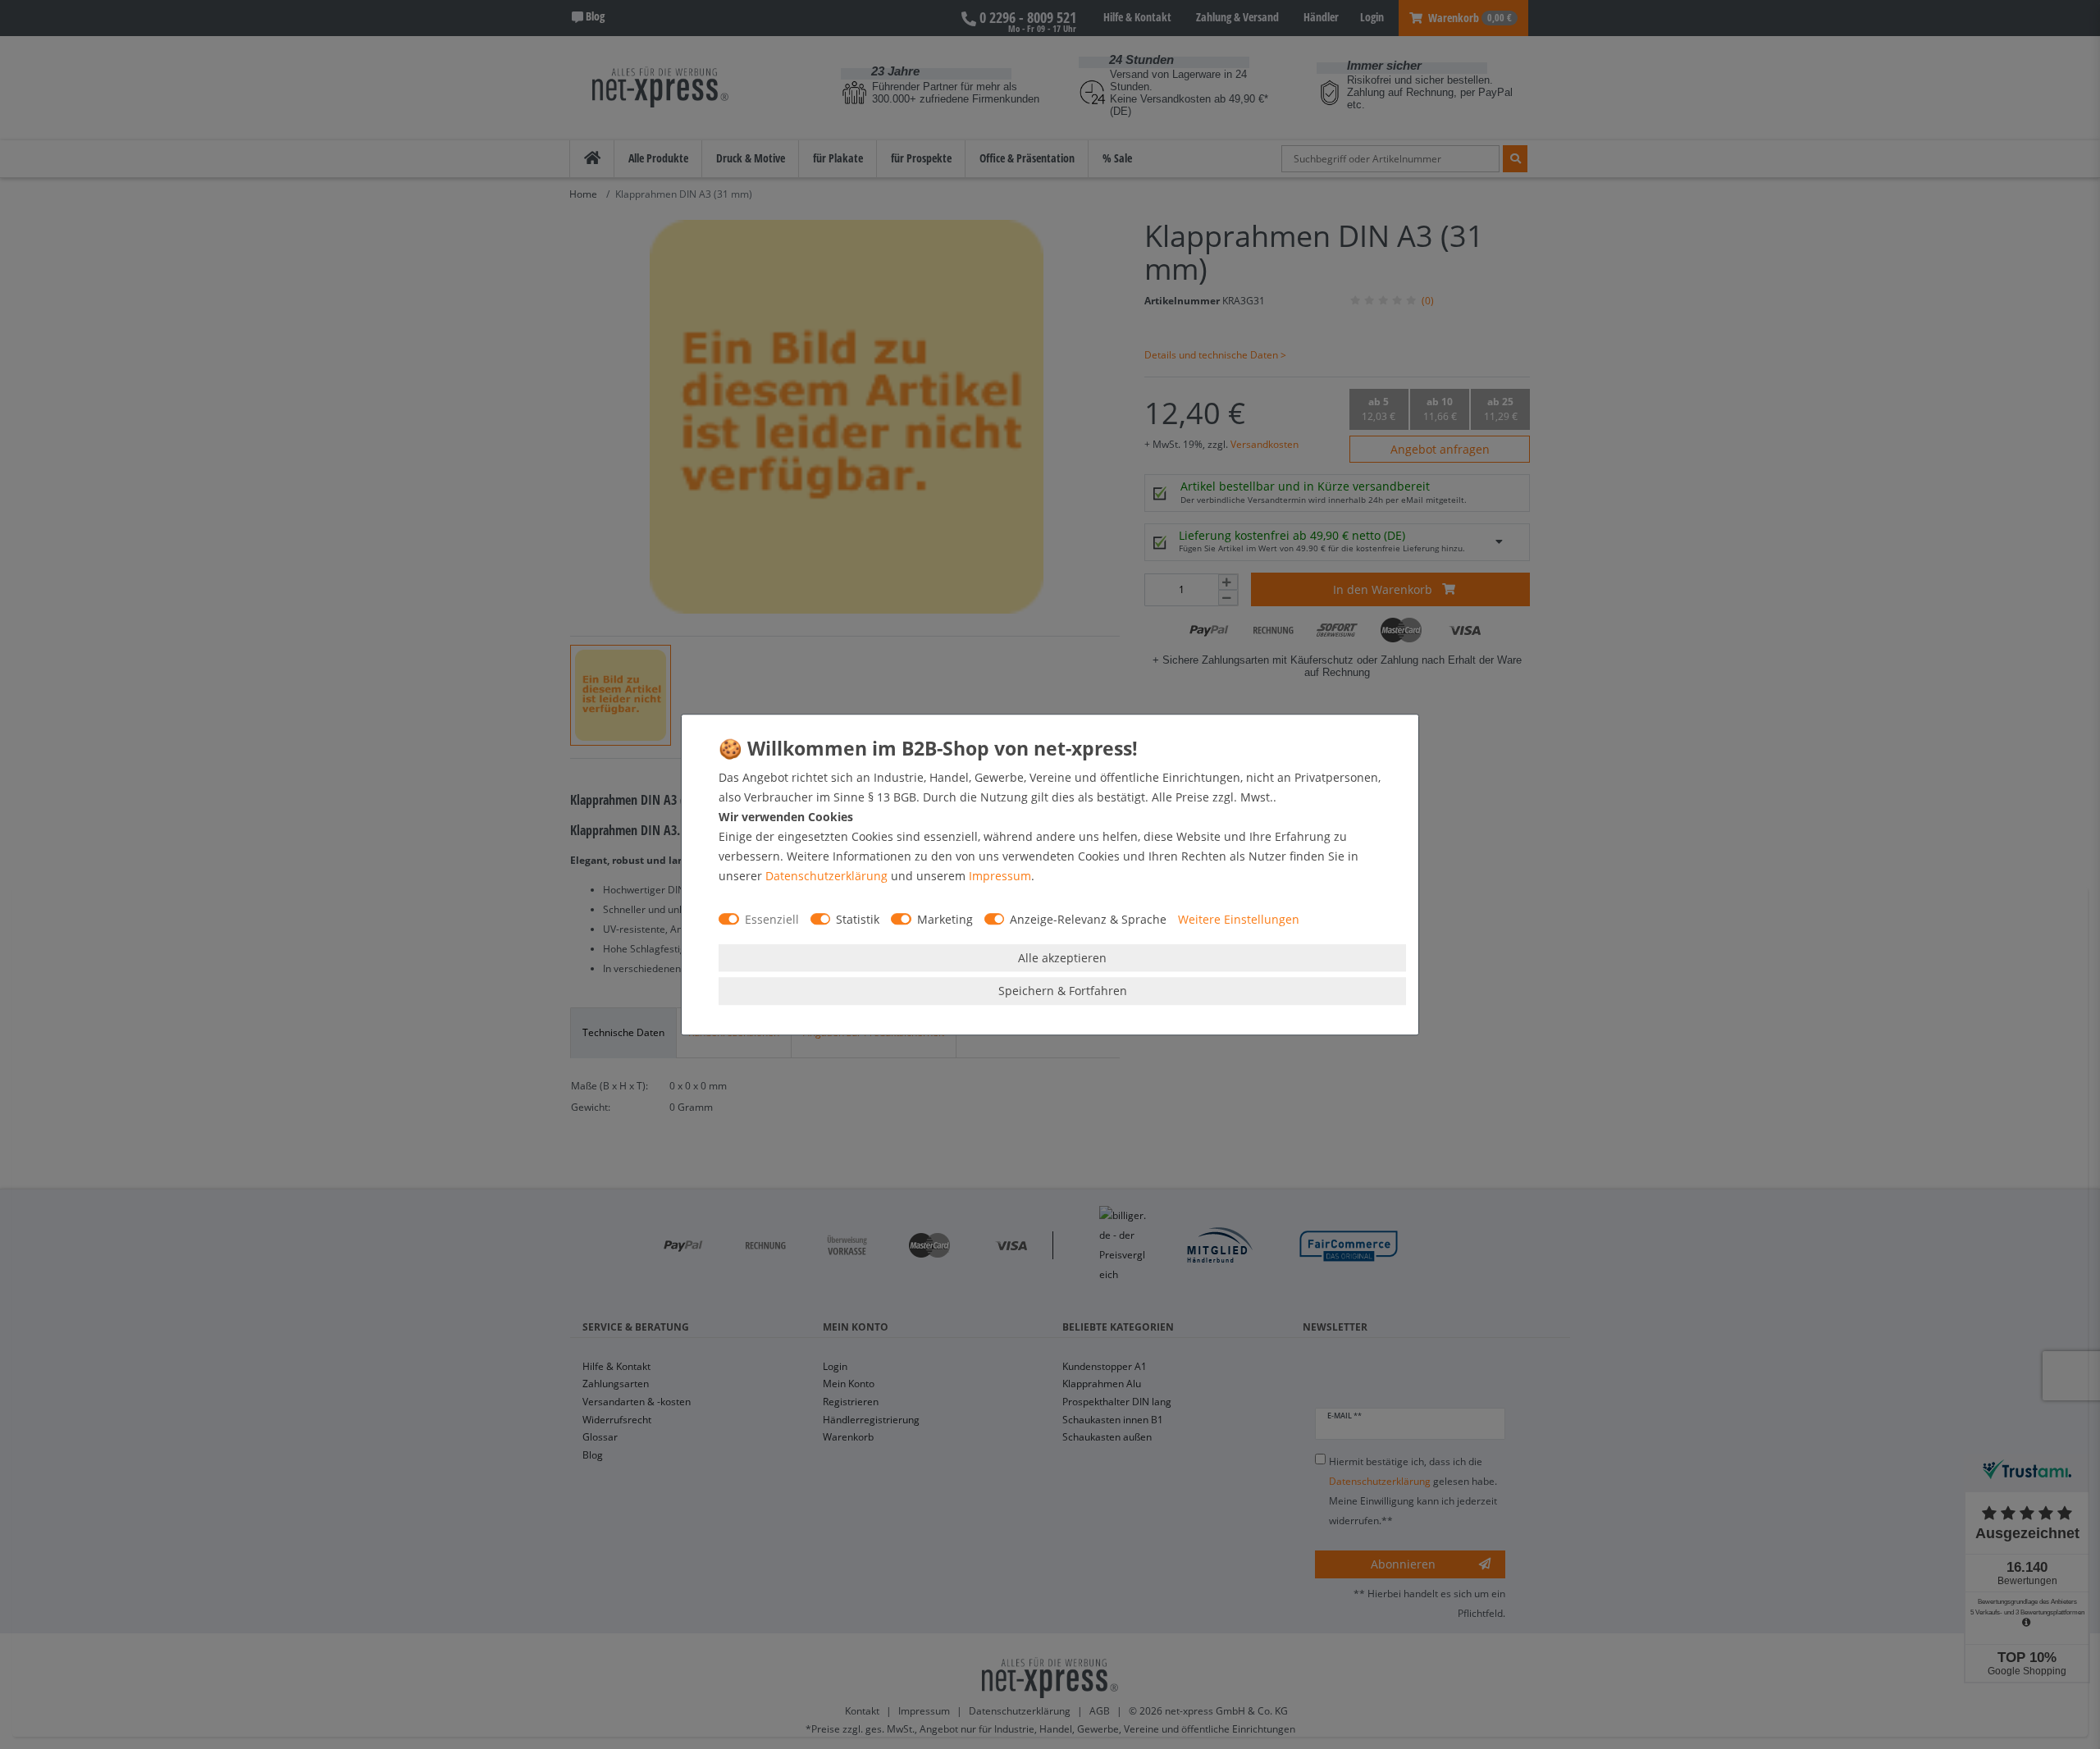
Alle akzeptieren (1062, 958)
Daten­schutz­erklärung (826, 876)
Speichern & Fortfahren (1063, 991)
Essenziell (772, 919)
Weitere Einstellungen (1239, 919)
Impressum (1000, 876)
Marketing (945, 919)
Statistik (858, 919)
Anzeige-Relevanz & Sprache (1088, 919)
